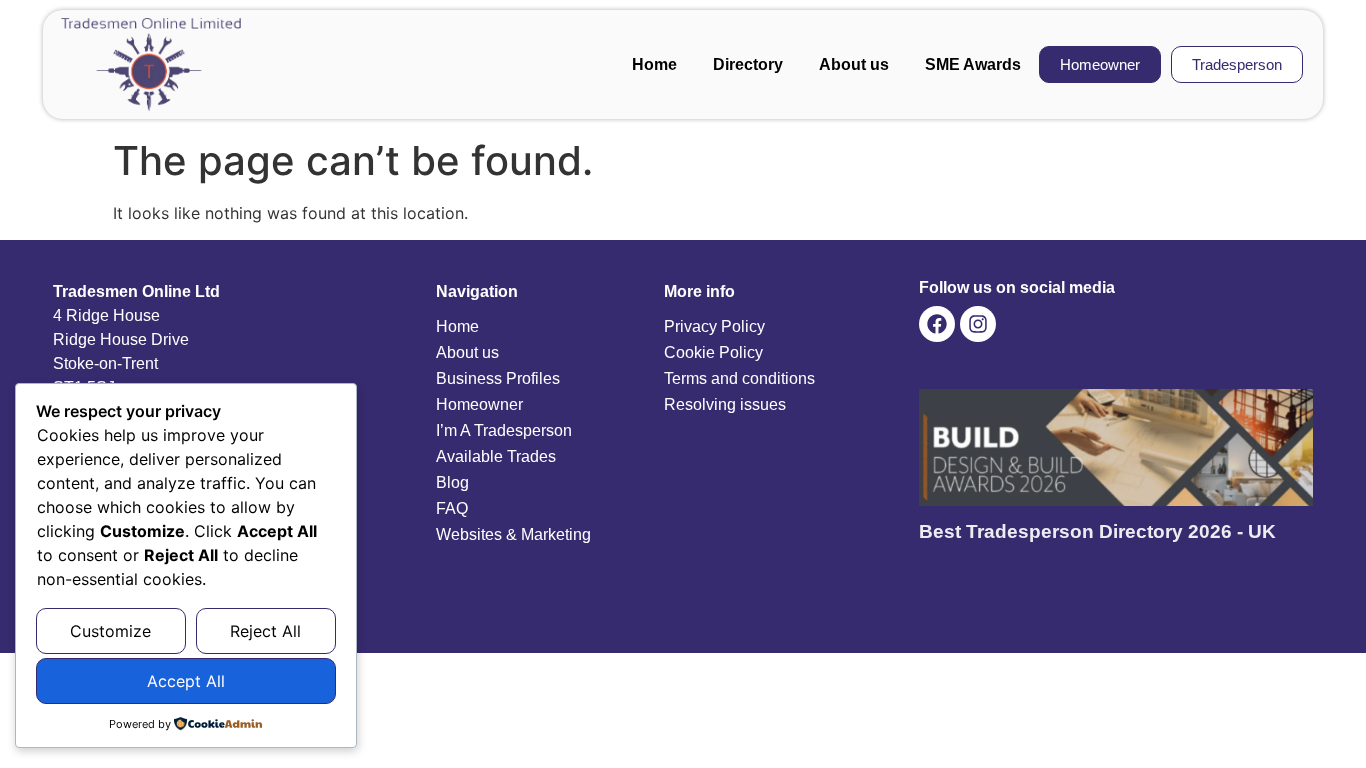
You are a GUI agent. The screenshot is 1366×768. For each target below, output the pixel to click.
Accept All (186, 681)
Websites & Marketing (513, 534)
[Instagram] (978, 324)
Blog (452, 482)
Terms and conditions (739, 378)
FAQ (452, 508)
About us (854, 64)
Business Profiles (498, 378)
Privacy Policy (714, 326)
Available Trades (496, 456)
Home (654, 64)
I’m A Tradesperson (504, 430)
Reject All (265, 631)
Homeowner (479, 404)
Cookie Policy (713, 352)
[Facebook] (937, 324)
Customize (110, 631)
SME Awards (973, 64)
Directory (748, 64)
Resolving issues (725, 404)
